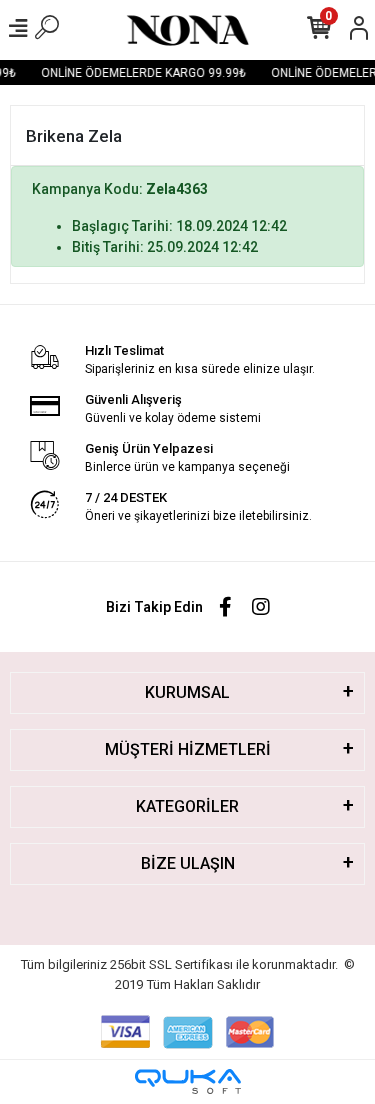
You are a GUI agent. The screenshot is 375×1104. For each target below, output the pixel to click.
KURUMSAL (187, 692)
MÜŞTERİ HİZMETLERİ (188, 749)
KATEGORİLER (187, 806)
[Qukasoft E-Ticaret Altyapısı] (188, 1081)
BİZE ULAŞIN (188, 863)
